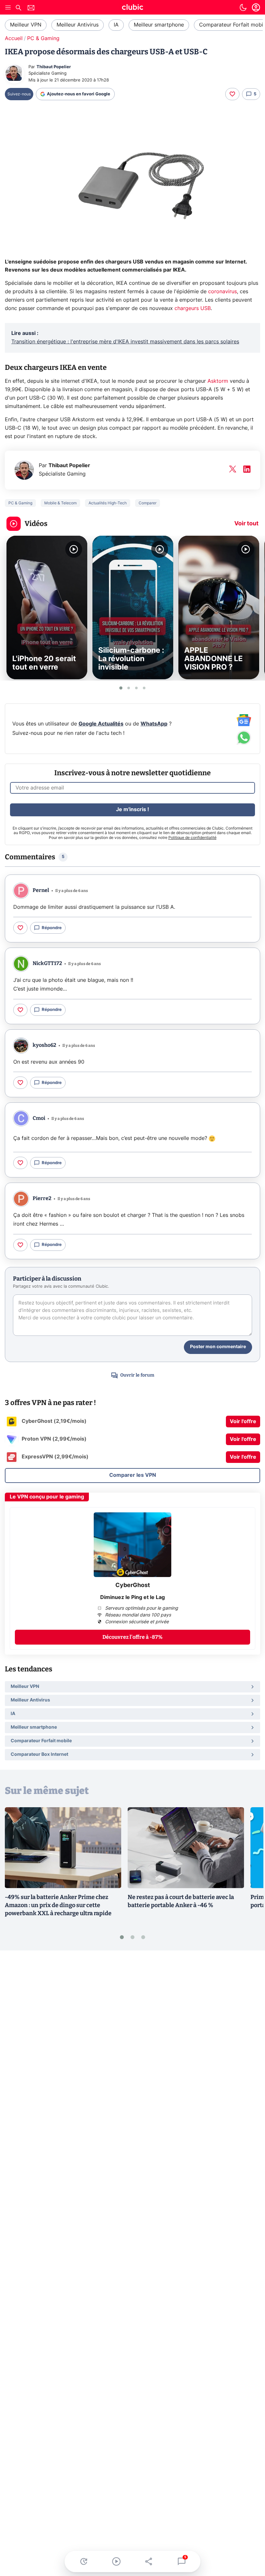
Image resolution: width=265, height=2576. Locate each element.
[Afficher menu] (8, 7)
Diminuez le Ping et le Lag (132, 1597)
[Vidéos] (116, 2561)
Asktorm (219, 381)
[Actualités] (84, 2561)
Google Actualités (101, 724)
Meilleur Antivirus (78, 25)
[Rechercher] (18, 9)
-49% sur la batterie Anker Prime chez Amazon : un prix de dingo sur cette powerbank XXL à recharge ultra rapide (58, 1905)
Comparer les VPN (133, 1475)
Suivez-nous (19, 94)
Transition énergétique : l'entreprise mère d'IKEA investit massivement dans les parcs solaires (125, 342)
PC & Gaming (43, 38)
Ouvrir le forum (137, 1375)
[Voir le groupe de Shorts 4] (144, 688)
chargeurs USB (193, 308)
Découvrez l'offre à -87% (132, 1637)
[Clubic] (132, 8)
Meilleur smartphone (159, 25)
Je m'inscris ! (132, 810)
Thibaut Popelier (54, 67)
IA (116, 25)
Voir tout (246, 524)
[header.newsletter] (31, 9)
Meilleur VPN (26, 25)
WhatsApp (154, 724)
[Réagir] (232, 94)
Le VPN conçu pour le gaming (47, 1497)
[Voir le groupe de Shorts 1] (121, 688)
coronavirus (223, 292)
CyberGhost (133, 1585)
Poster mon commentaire (218, 1347)
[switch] (243, 7)
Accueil (14, 38)
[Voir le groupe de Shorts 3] (136, 688)
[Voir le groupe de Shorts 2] (129, 688)
